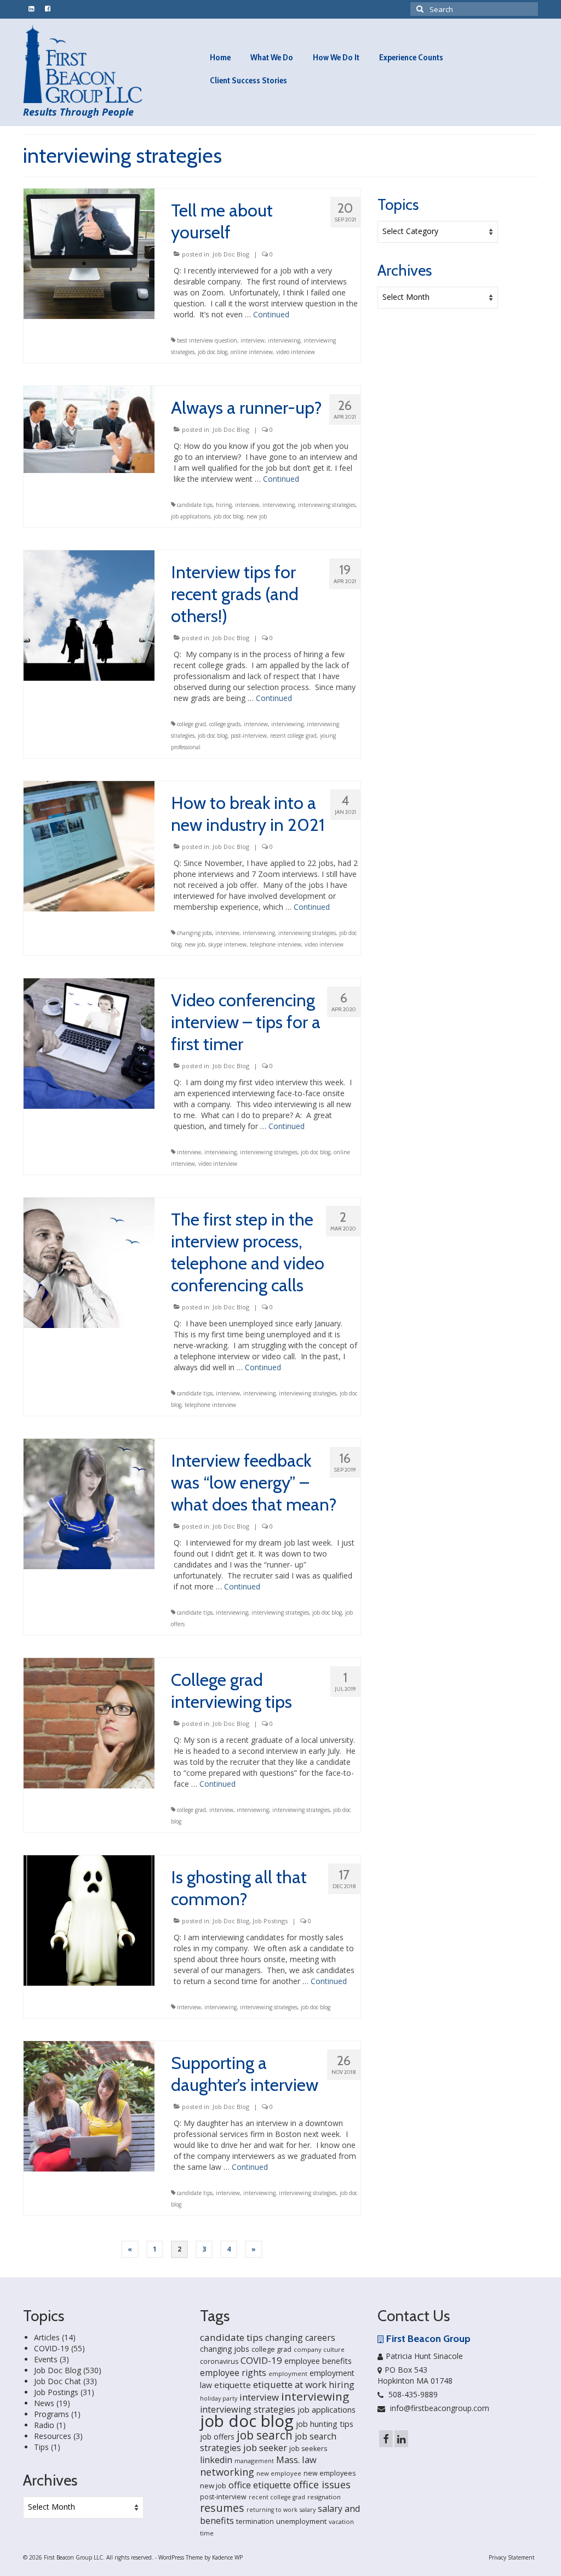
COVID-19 (51, 2348)
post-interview (249, 736)
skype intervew (227, 944)
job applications (191, 516)
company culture (319, 2349)
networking (227, 2472)
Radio (44, 2425)
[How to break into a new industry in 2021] (89, 845)
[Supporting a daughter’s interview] (89, 2105)
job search (265, 2435)
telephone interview (276, 944)
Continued (271, 314)
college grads (225, 724)
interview (253, 340)
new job (257, 516)
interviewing (284, 340)
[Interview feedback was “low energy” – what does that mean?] (89, 1503)
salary (308, 2510)
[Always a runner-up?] (89, 428)
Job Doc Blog (231, 254)
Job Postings (270, 1921)
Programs (51, 2414)
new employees (330, 2473)
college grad (191, 724)
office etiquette (260, 2485)
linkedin (216, 2460)
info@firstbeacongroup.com (439, 2408)
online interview (252, 352)
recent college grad (293, 736)
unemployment (301, 2521)
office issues (322, 2484)
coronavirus (219, 2361)
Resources (53, 2436)
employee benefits (318, 2361)
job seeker (265, 2447)
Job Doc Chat (58, 2381)
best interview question (207, 340)
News (44, 2403)
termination (255, 2521)
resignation (324, 2497)
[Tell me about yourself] (89, 253)
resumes (222, 2508)
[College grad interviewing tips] (89, 1722)
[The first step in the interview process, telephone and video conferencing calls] (89, 1262)
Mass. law (296, 2460)
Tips (41, 2447)
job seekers (308, 2449)
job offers (217, 2437)
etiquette (233, 2385)
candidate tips (195, 505)
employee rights (233, 2373)
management (254, 2461)
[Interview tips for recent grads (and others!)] (89, 615)
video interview (296, 352)
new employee (279, 2473)
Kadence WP (227, 2557)
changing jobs (194, 933)
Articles (47, 2337)
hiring (224, 505)
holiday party (219, 2398)
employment (288, 2373)
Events (46, 2359)
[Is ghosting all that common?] (89, 1920)
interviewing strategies (327, 505)
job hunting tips (325, 2424)
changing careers (300, 2338)
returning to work (272, 2510)
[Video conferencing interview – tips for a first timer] (89, 1043)
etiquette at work (290, 2384)
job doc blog (213, 352)
